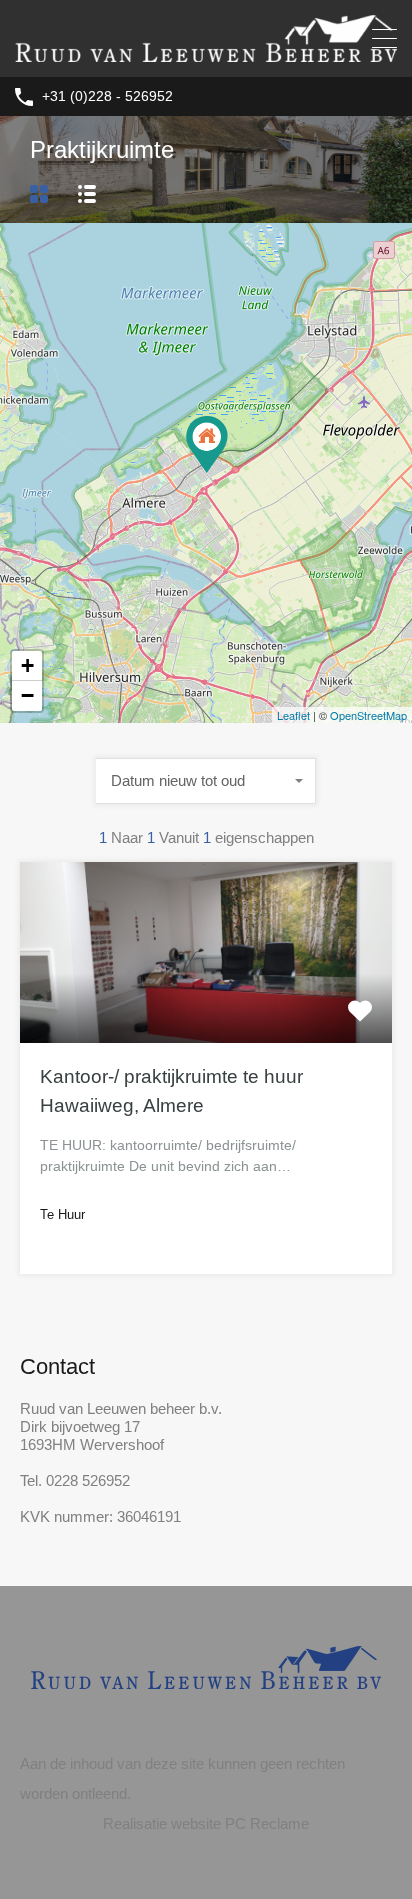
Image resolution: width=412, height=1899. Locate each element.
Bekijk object (206, 1006)
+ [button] (27, 665)
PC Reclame (267, 1823)
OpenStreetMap (368, 715)
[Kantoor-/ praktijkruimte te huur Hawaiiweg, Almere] (207, 444)
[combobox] (206, 781)
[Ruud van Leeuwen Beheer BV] (206, 52)
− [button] (27, 695)
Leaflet (293, 715)
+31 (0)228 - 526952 (107, 96)
